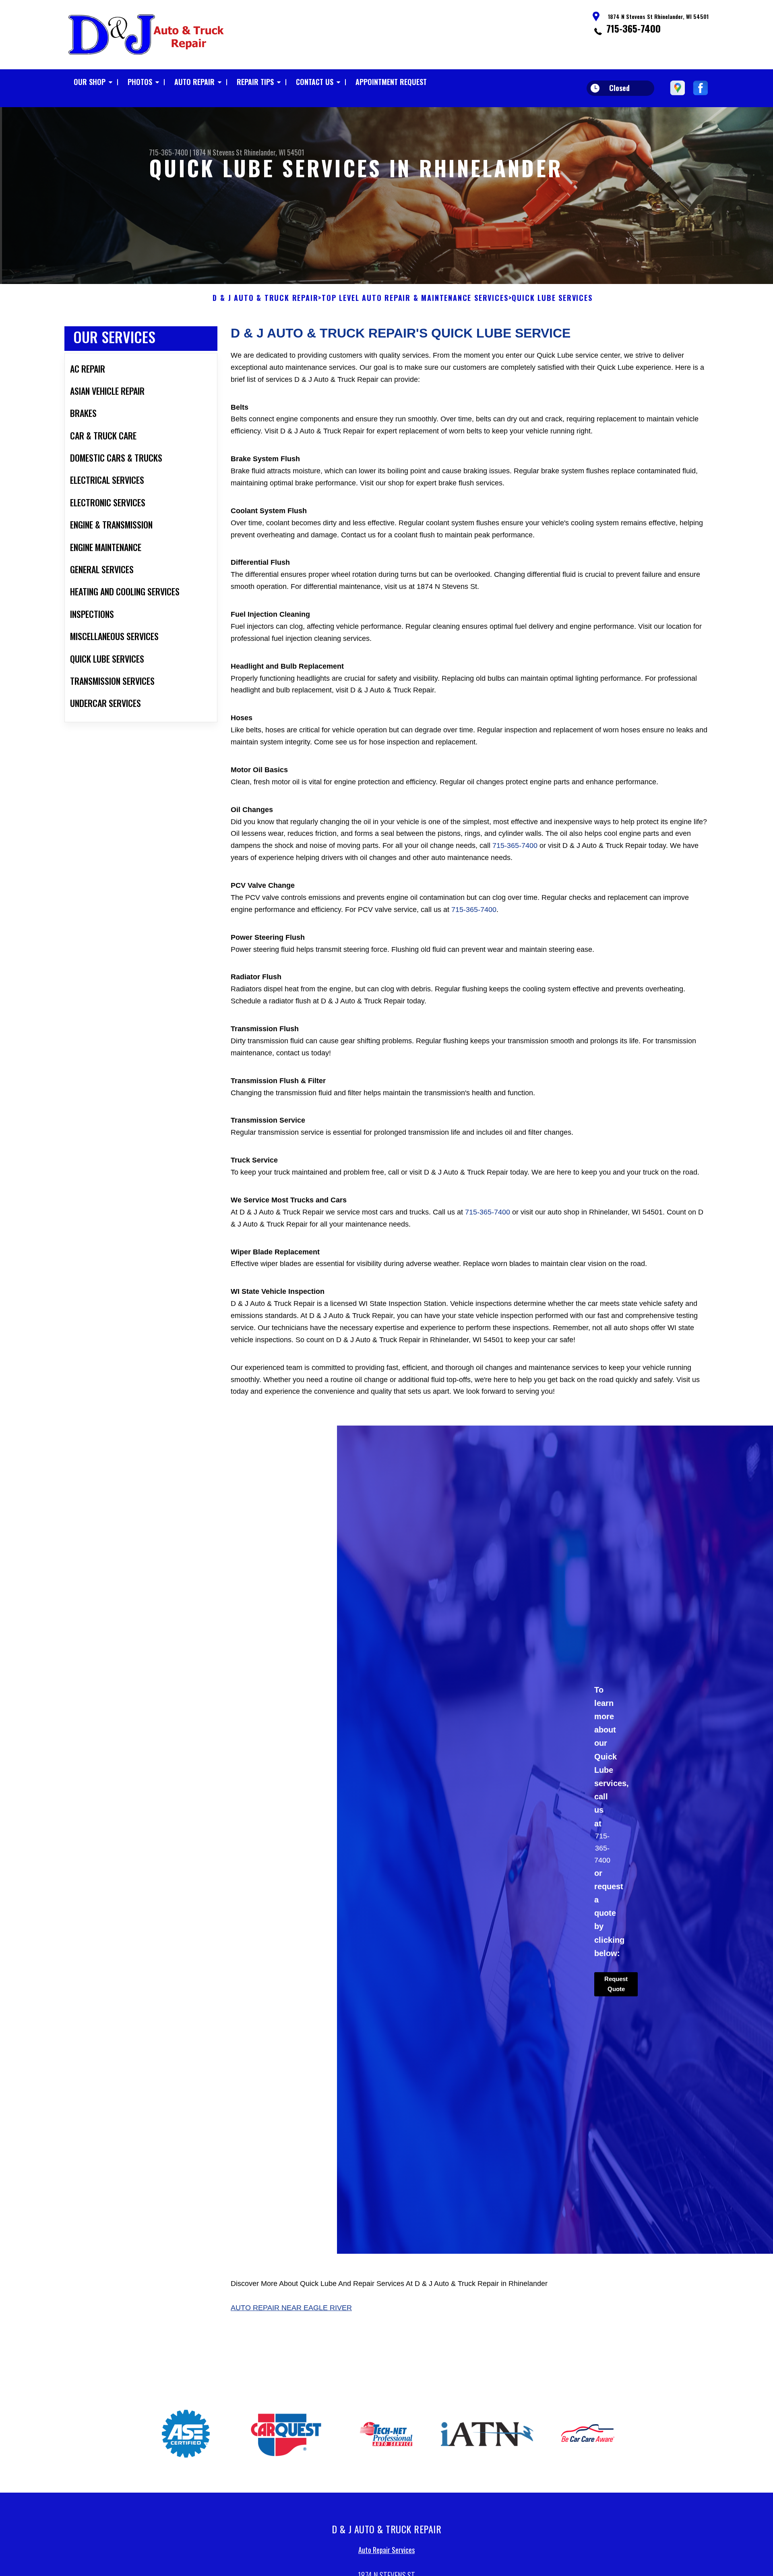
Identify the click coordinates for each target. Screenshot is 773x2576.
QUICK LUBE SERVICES (552, 298)
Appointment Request (391, 82)
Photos (140, 82)
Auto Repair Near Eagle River (291, 2308)
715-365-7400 (633, 28)
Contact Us (315, 82)
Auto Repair (194, 82)
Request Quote (616, 1984)
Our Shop (90, 82)
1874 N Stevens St (218, 152)
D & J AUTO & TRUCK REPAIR (265, 298)
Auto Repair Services (386, 2548)
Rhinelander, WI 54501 (274, 152)
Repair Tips (255, 82)
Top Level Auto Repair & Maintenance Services (415, 298)
